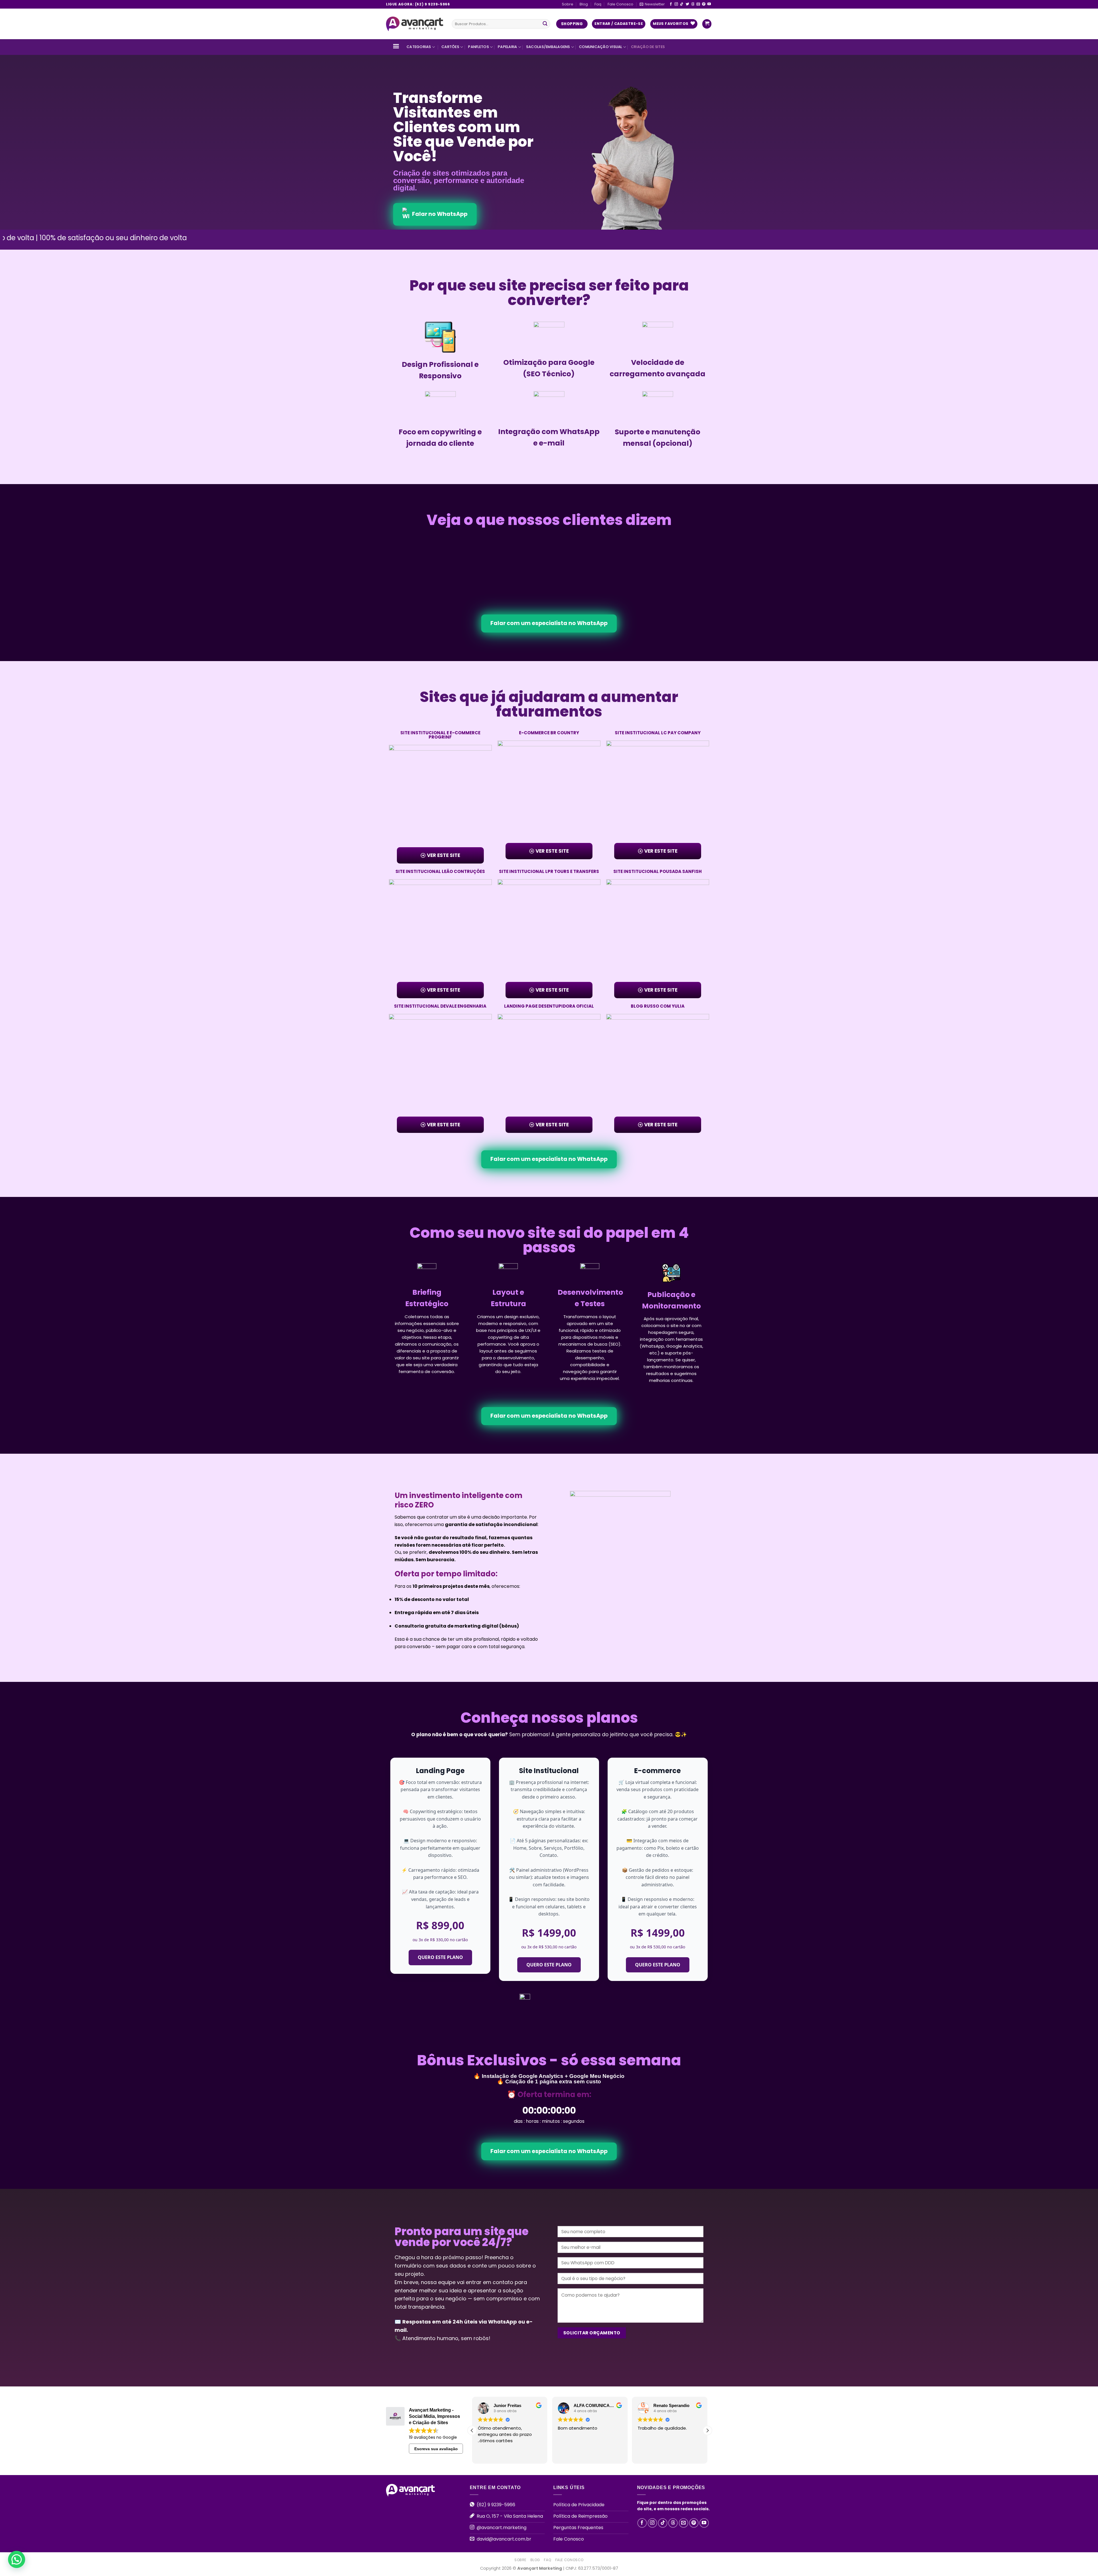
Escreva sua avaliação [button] (436, 2449)
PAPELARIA (507, 47)
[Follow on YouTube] (709, 4)
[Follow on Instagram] (676, 4)
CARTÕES (450, 47)
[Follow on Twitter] (687, 4)
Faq (598, 4)
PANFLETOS (478, 47)
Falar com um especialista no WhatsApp (549, 623)
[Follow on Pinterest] (704, 4)
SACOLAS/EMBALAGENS (548, 47)
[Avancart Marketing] (415, 24)
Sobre (568, 4)
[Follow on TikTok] (682, 4)
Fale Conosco (620, 4)
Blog (584, 4)
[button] (707, 2430)
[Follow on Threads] (693, 4)
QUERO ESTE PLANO (440, 1957)
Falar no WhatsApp (440, 214)
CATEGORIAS (419, 47)
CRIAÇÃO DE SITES (648, 47)
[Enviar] (545, 24)
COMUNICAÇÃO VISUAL (601, 47)
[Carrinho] (707, 24)
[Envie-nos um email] (698, 4)
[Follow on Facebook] (671, 4)
